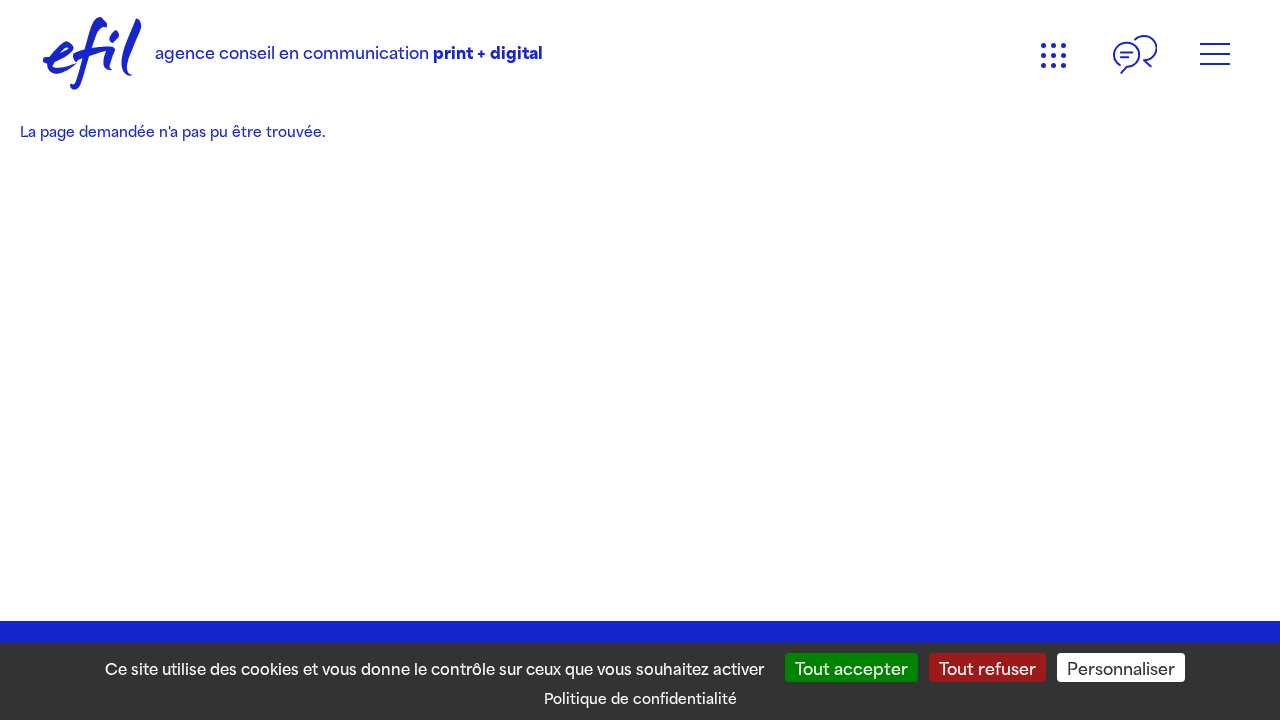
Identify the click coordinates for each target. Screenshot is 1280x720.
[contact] (1135, 54)
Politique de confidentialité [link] (640, 697)
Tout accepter (851, 667)
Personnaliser (1121, 667)
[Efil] (92, 55)
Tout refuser (987, 667)
